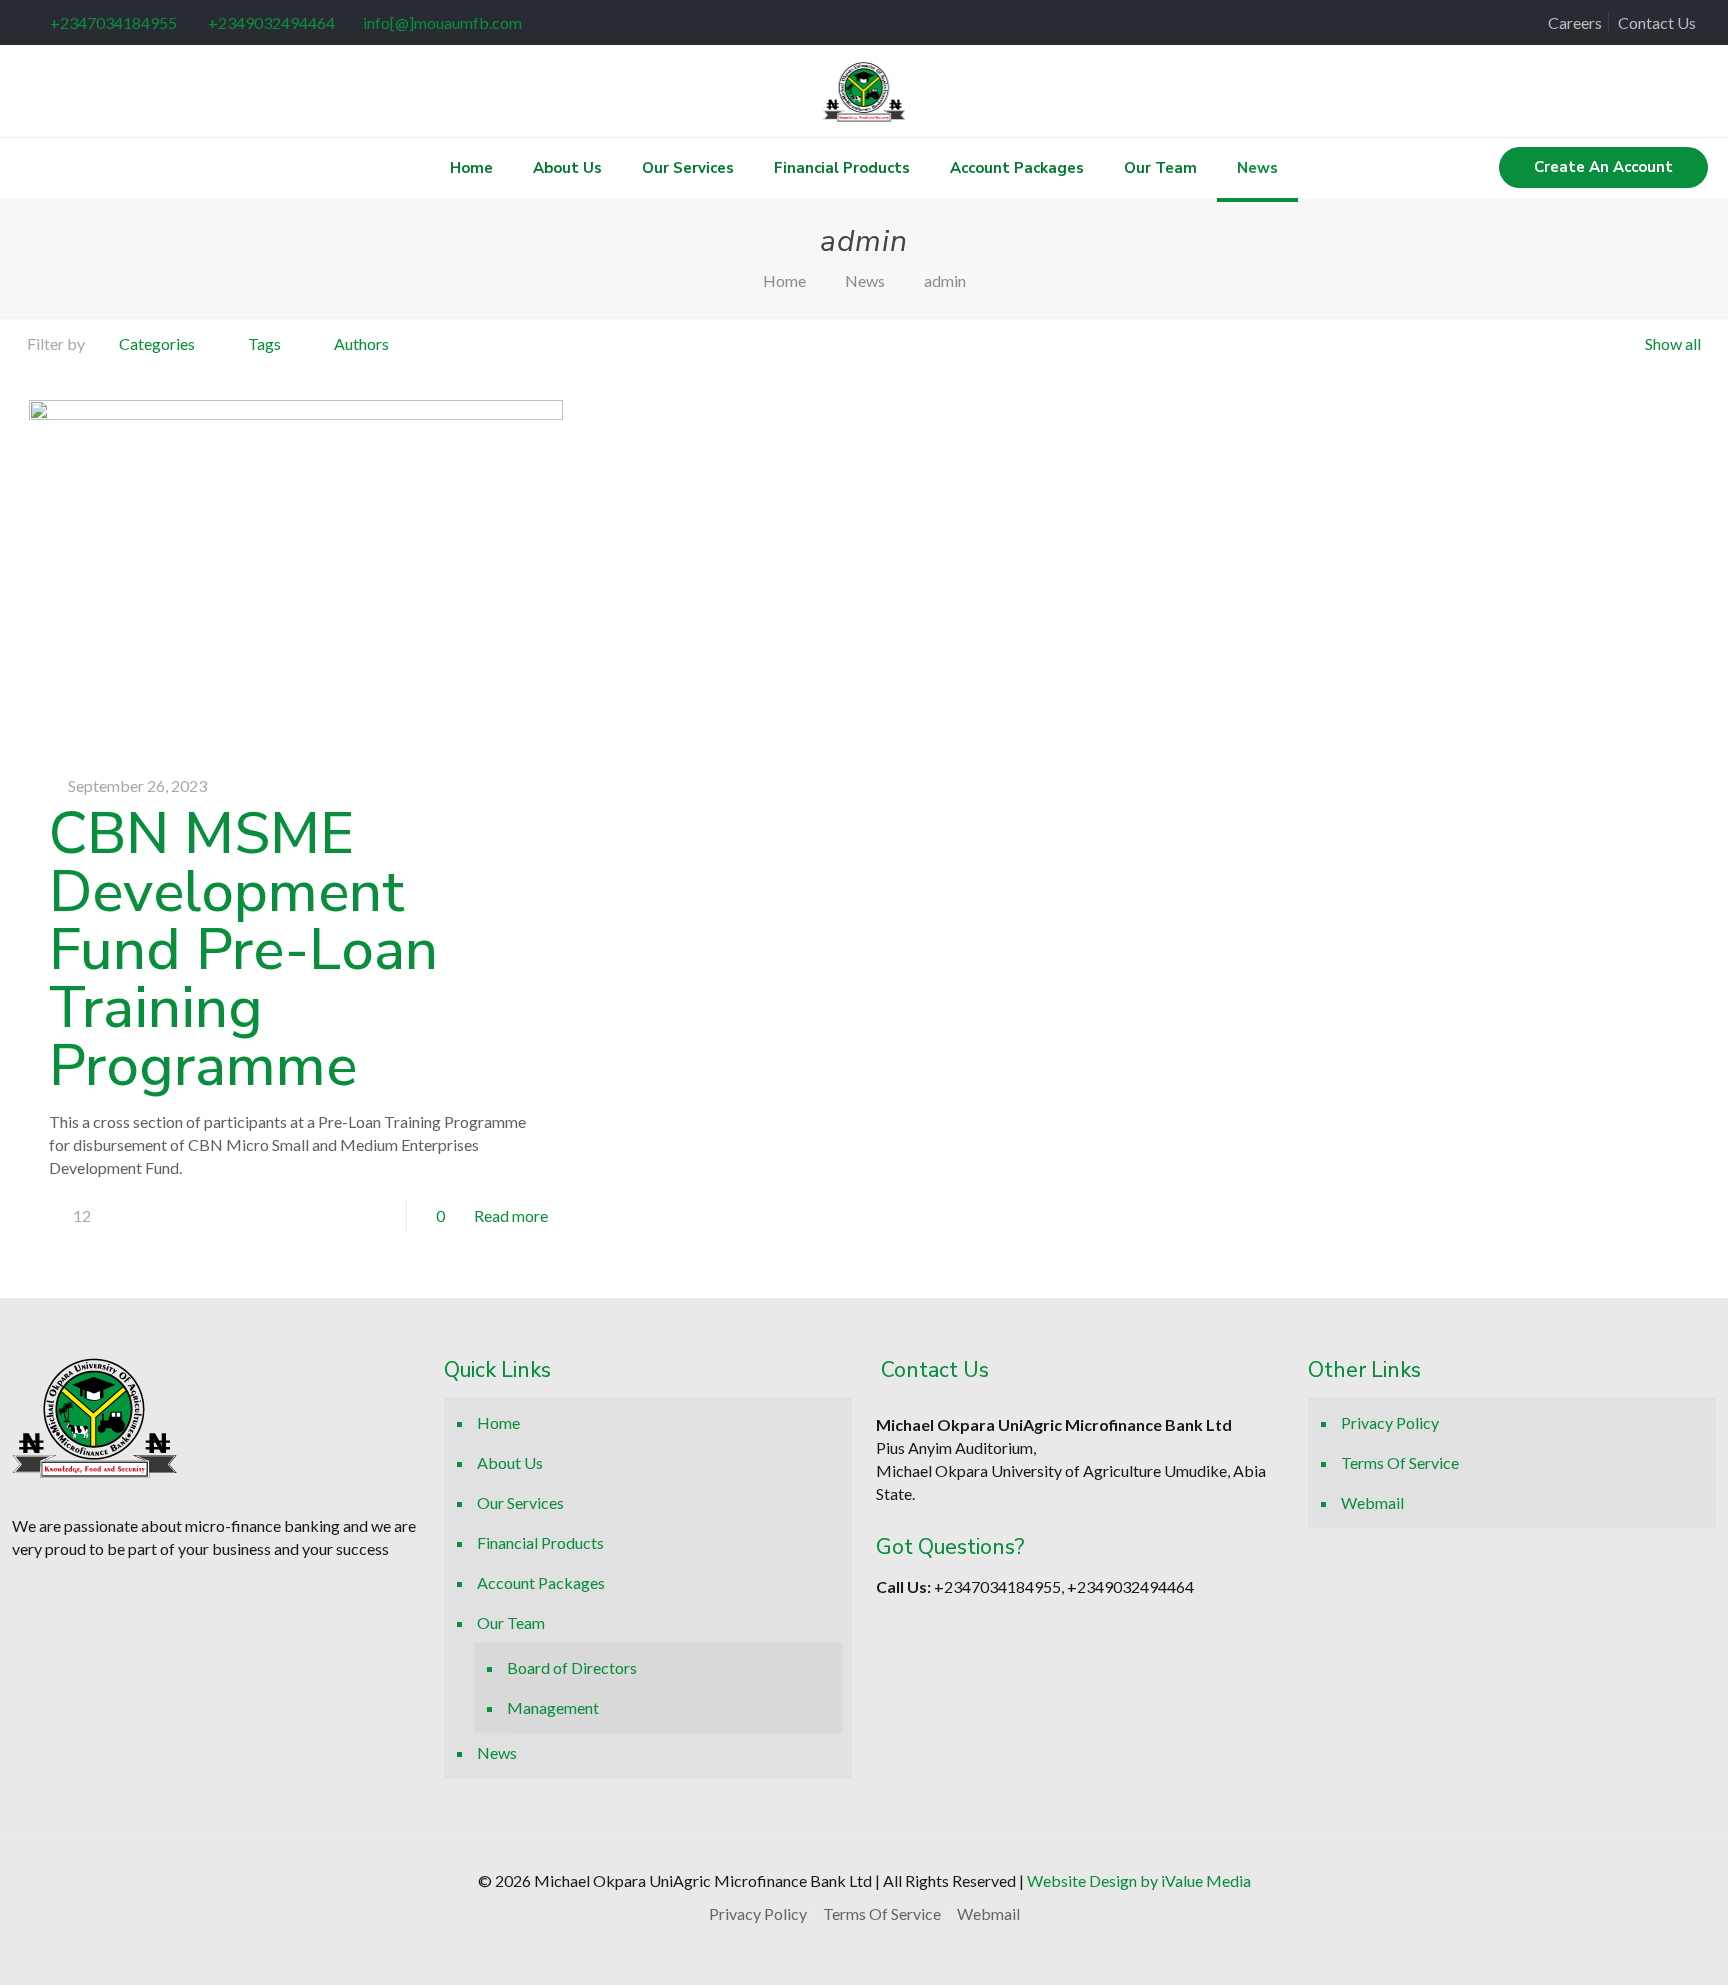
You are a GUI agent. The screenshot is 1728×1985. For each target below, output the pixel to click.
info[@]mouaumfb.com (442, 22)
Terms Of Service (1400, 1462)
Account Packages (541, 1582)
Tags (264, 343)
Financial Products (540, 1542)
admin (945, 280)
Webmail (1372, 1502)
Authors (361, 343)
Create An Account (1603, 167)
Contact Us (1657, 22)
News (865, 280)
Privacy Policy (1390, 1422)
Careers (1575, 22)
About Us (510, 1462)
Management (553, 1707)
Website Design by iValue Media (1139, 1880)
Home (784, 280)
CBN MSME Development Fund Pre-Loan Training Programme (243, 949)
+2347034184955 (113, 22)
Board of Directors (572, 1667)
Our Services (520, 1502)
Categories (157, 343)
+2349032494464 (270, 22)
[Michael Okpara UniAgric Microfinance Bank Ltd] (864, 91)
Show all (1673, 343)
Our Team (511, 1622)
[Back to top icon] (1592, 1944)
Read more (511, 1215)
